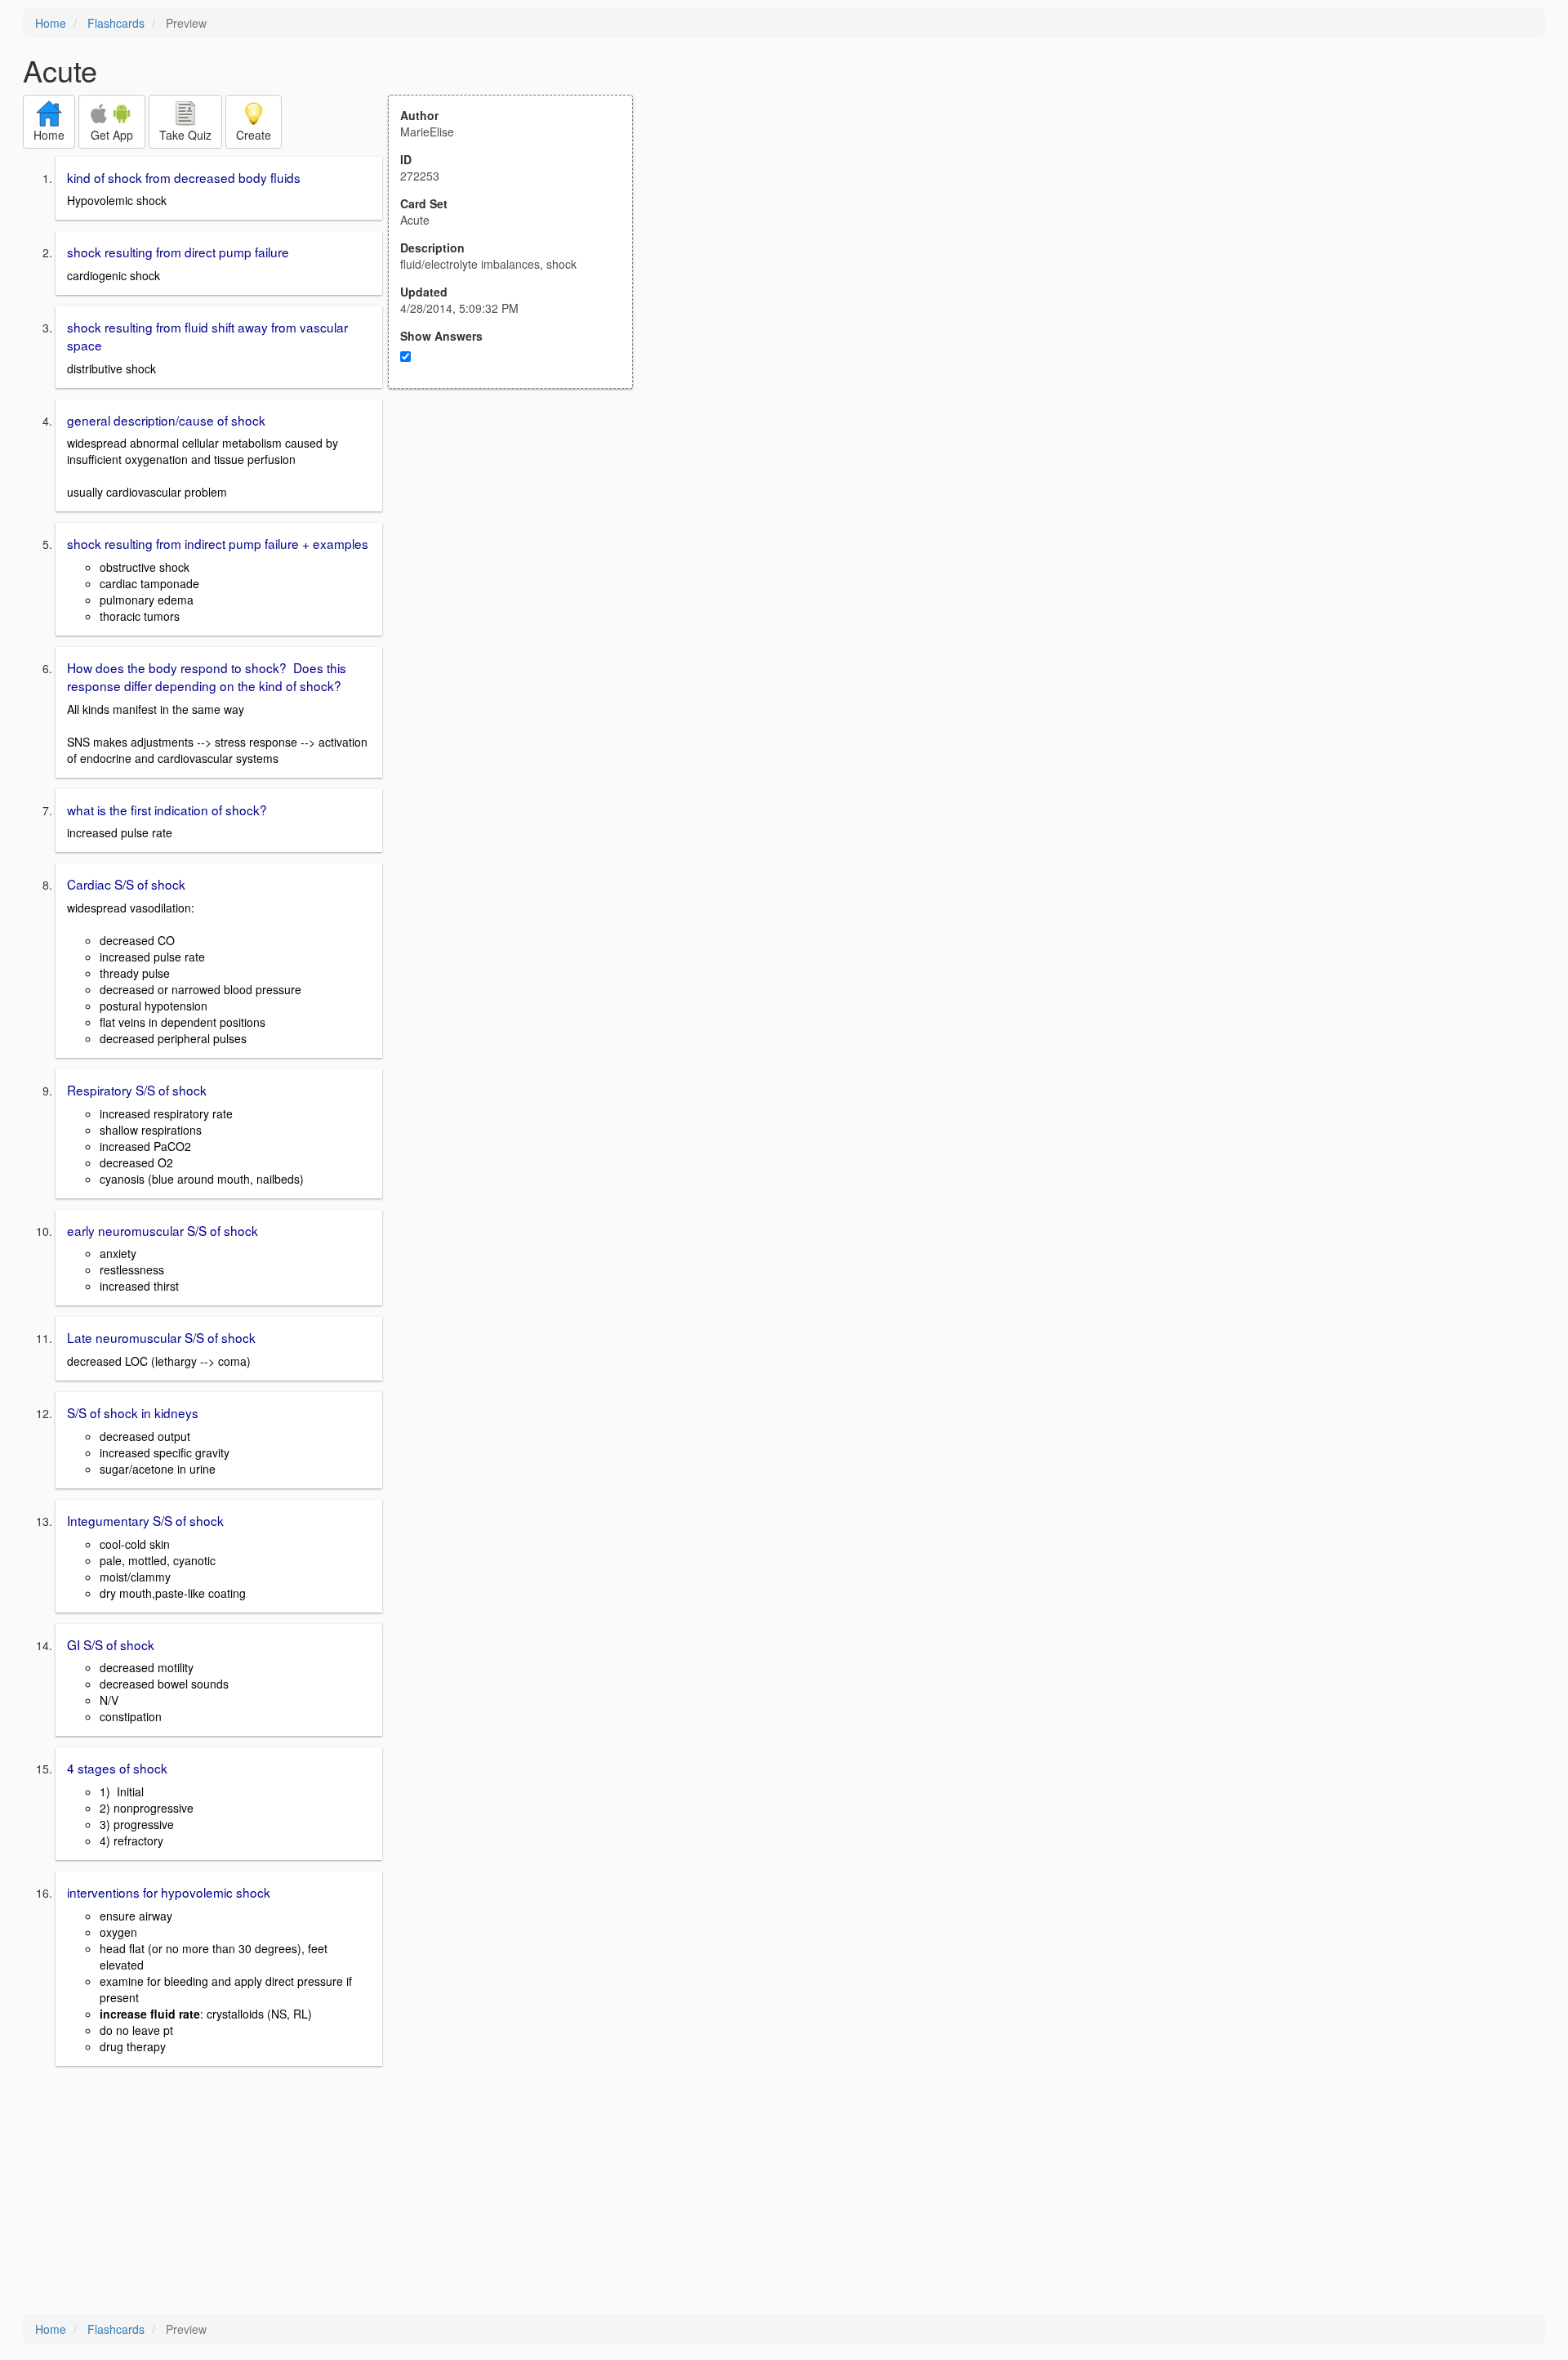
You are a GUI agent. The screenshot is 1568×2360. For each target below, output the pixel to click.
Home (51, 23)
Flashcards (116, 23)
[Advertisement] (519, 549)
